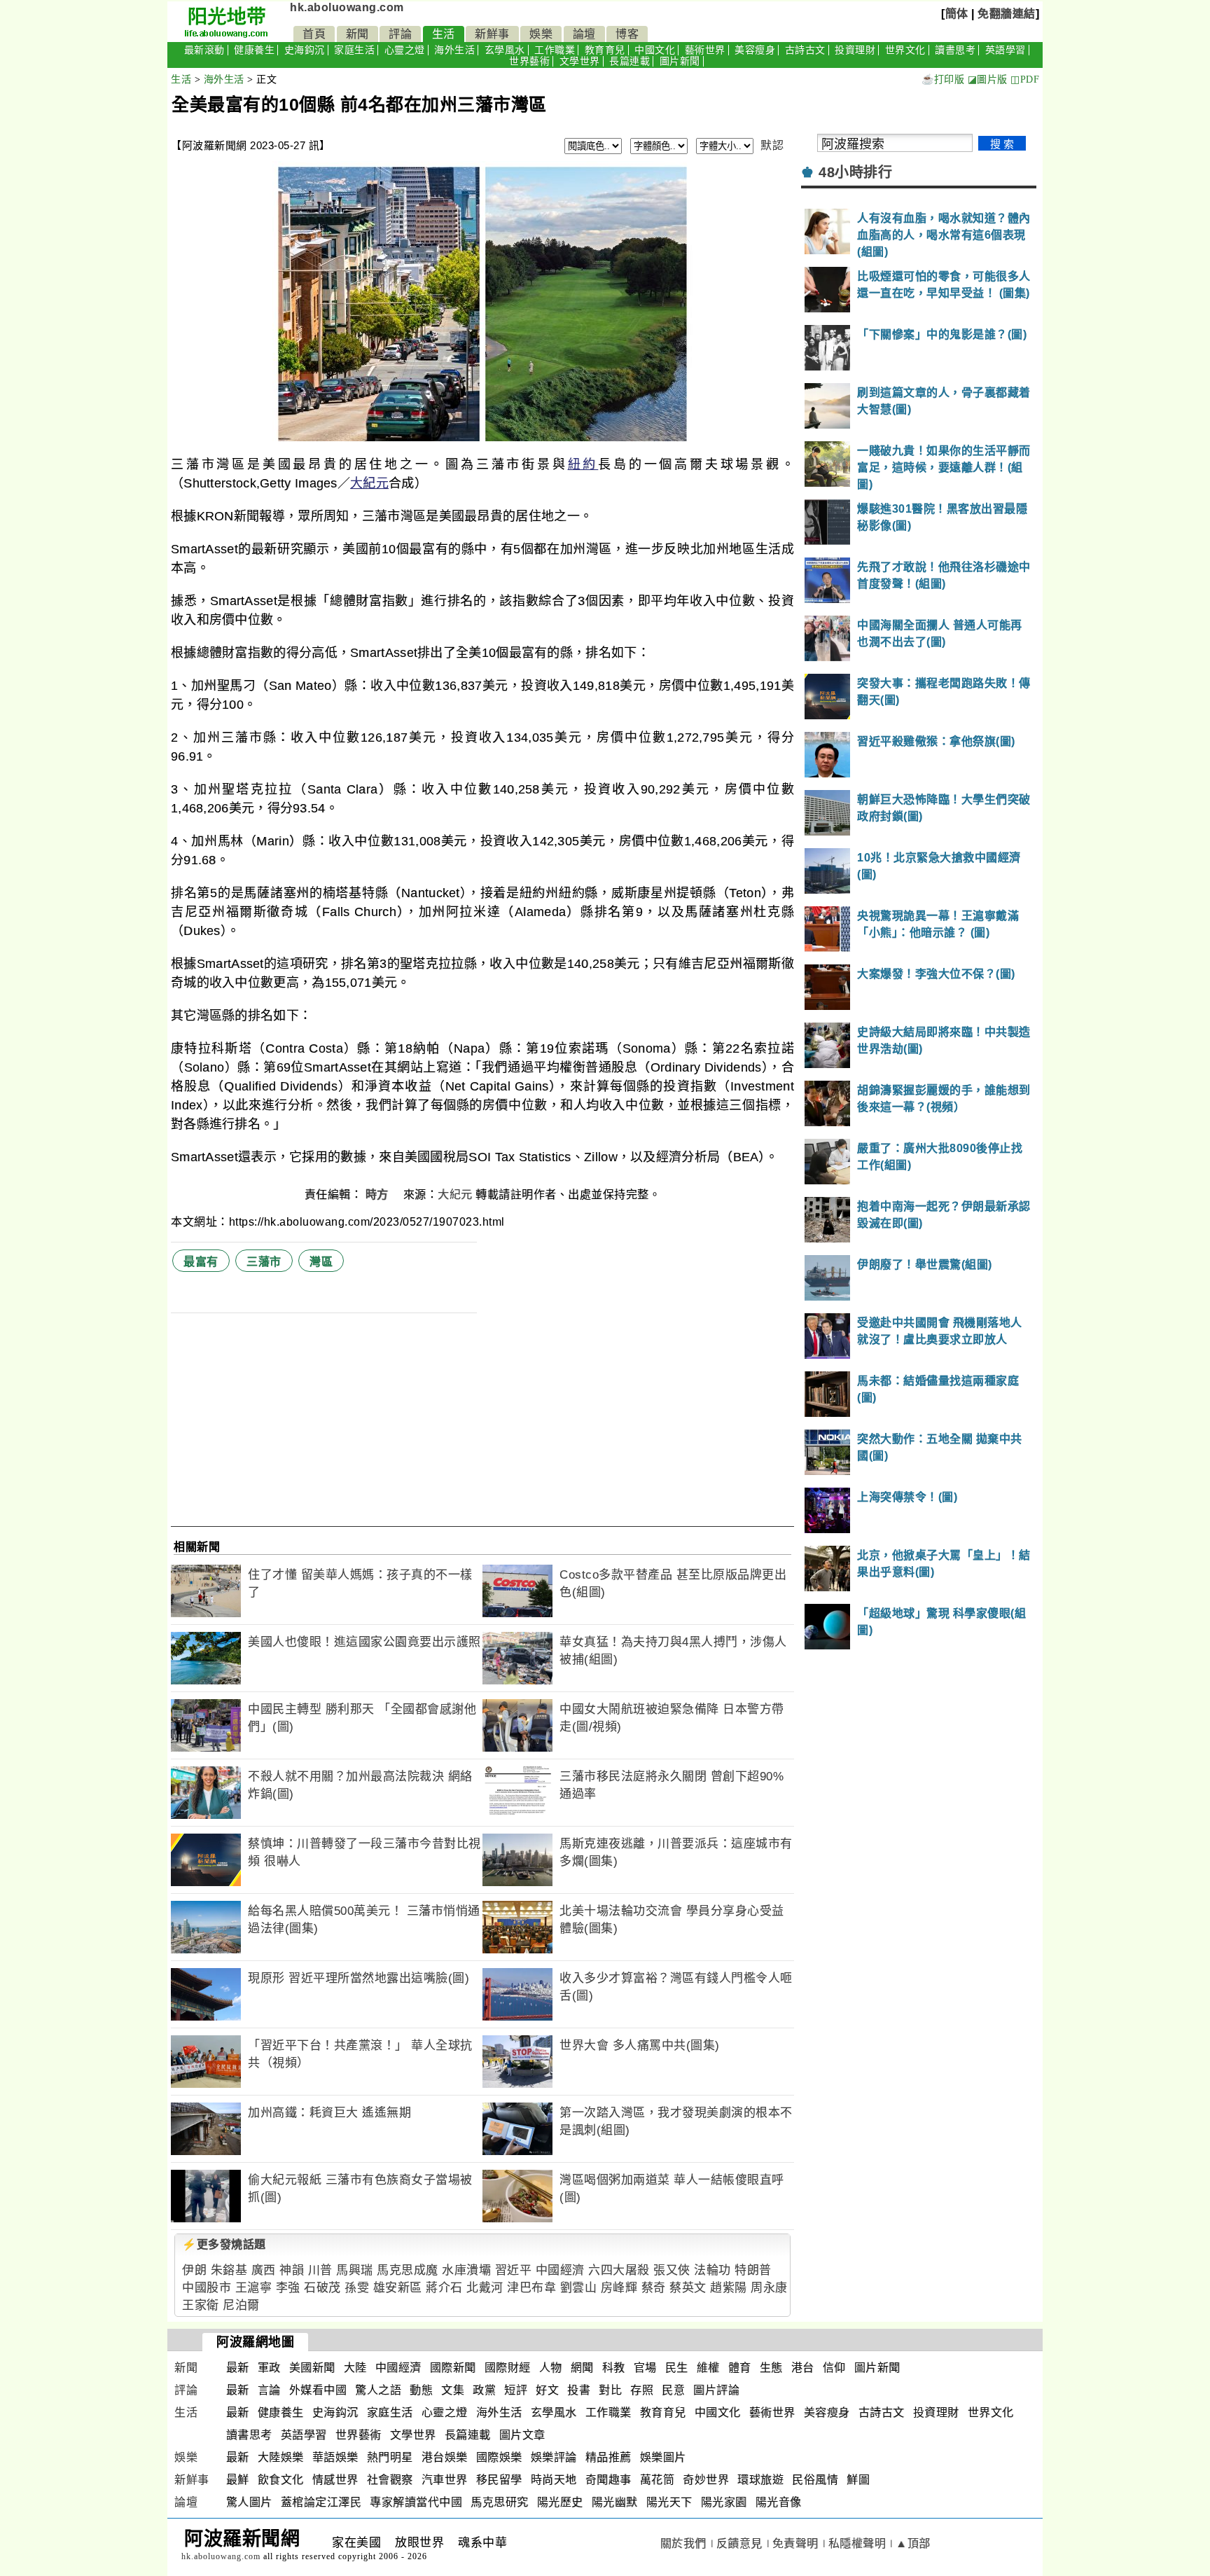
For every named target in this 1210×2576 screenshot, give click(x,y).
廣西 (264, 2270)
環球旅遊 (760, 2480)
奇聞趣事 (609, 2480)
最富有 (201, 1262)
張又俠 (672, 2270)
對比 (610, 2390)
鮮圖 (858, 2480)
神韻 (292, 2270)
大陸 (355, 2368)
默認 (772, 145)
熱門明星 (390, 2457)
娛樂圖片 (663, 2457)
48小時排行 (855, 172)
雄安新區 (398, 2288)
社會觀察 (390, 2480)
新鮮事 (492, 34)
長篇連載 (630, 61)
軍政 (269, 2368)
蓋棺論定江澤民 (321, 2502)
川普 (320, 2270)
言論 (269, 2390)
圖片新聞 (680, 61)
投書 (579, 2390)
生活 (444, 34)
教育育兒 (605, 50)
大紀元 (369, 483)
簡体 (957, 14)
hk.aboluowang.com (347, 7)
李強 (288, 2288)
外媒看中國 (318, 2390)
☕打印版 (943, 79)
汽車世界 (445, 2480)
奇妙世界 (706, 2480)
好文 (547, 2390)
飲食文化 (281, 2480)
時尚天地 (554, 2480)
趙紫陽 (729, 2288)
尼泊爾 (241, 2305)
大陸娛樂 (281, 2457)
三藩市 (264, 1262)
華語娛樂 (335, 2457)
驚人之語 (378, 2390)
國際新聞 (453, 2368)
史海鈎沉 (305, 50)
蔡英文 (688, 2288)
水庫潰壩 (466, 2270)
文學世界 (580, 61)
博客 (627, 34)
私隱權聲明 (857, 2543)
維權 (708, 2368)
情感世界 (335, 2480)
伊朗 (194, 2270)
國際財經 (508, 2368)
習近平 (514, 2270)
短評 (516, 2390)
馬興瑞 (355, 2270)
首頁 (314, 34)
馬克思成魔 (408, 2270)
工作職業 (555, 50)
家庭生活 (354, 50)
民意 (673, 2390)
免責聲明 (795, 2543)
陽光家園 (724, 2502)
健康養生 (254, 50)
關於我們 (683, 2543)
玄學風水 (505, 50)
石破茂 (322, 2288)
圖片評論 (716, 2390)
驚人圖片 (249, 2502)
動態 (421, 2390)
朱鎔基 (229, 2270)
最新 (238, 2368)
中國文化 (655, 50)
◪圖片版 (988, 79)
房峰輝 (619, 2288)
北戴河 (485, 2288)
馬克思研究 (500, 2502)
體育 (740, 2368)
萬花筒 (658, 2480)
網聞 (582, 2368)
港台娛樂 (445, 2457)
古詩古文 (805, 50)
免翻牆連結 (1007, 14)
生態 (771, 2368)
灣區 (321, 1262)
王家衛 (201, 2305)
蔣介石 (444, 2288)
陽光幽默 (615, 2502)
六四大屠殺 (619, 2270)
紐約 (583, 464)
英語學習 (1006, 50)
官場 (645, 2368)
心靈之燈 (405, 50)
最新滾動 (204, 50)
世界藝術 (529, 61)
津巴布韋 (531, 2288)
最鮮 (238, 2480)
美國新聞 (312, 2368)
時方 (379, 1194)
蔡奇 (654, 2288)
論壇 (584, 34)
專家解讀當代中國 (416, 2502)
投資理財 (855, 50)
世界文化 (905, 50)
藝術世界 (705, 50)
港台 (803, 2368)
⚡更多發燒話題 (224, 2244)
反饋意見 (739, 2543)
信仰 (834, 2368)
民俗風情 (815, 2480)
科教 (614, 2368)
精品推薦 (609, 2457)
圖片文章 (522, 2435)
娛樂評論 (554, 2457)
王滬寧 (254, 2288)
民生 (677, 2368)
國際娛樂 (499, 2457)
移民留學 (499, 2480)
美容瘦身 (755, 50)
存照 (642, 2390)
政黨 (484, 2390)
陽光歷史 (560, 2502)
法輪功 (712, 2270)
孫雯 (357, 2288)
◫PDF (1025, 79)
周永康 (769, 2288)
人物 (551, 2368)
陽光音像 (779, 2502)
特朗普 (753, 2270)
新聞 (357, 34)
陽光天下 (669, 2502)
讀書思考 (955, 50)
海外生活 (454, 50)
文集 (453, 2390)
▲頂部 (913, 2543)
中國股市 (207, 2288)
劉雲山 (579, 2288)
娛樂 (541, 34)
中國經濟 (560, 2270)
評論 (400, 34)
